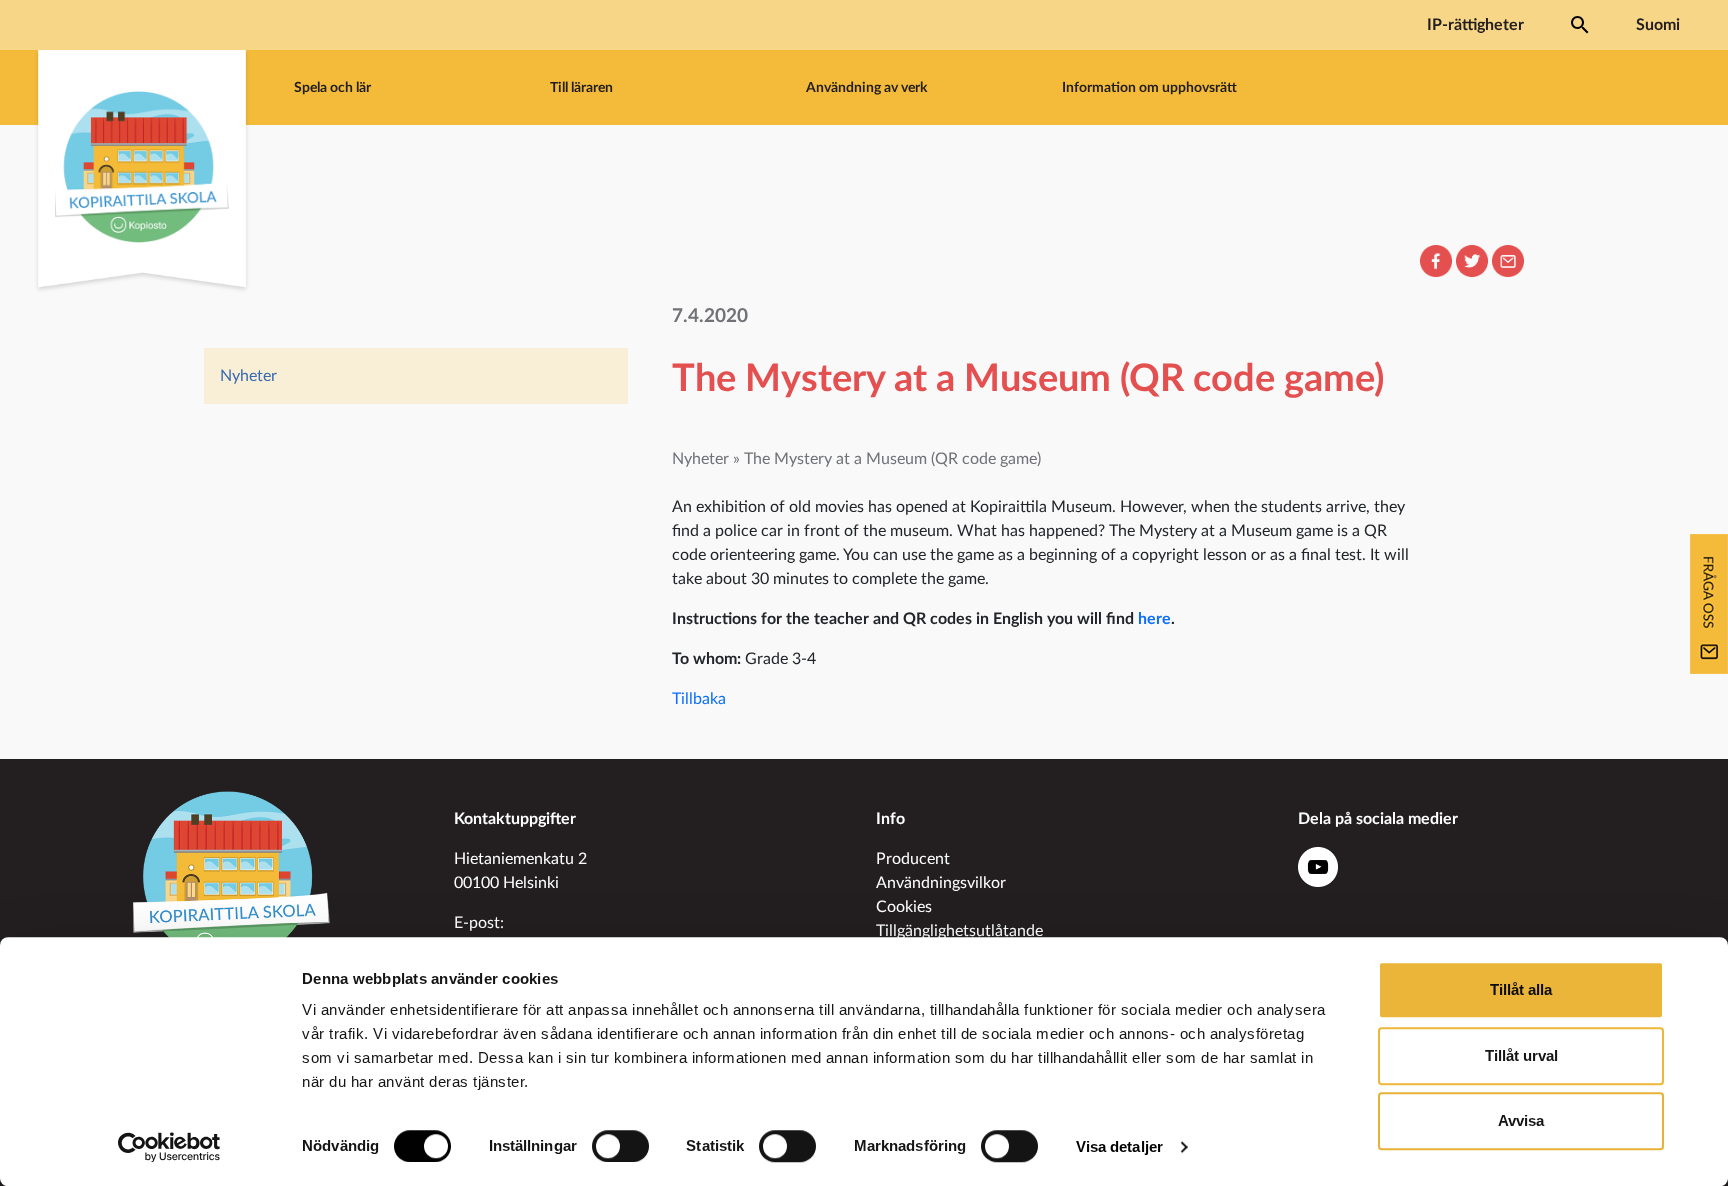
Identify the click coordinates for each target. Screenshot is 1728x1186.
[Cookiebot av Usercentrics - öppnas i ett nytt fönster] (169, 1147)
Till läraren (581, 87)
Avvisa (1521, 1120)
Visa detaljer (1119, 1146)
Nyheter (248, 376)
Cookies (904, 907)
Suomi (1658, 25)
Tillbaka (699, 699)
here (1154, 619)
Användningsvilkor (941, 883)
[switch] (620, 1146)
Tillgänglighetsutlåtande (959, 931)
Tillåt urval (1521, 1055)
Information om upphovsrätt (1149, 87)
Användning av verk (866, 87)
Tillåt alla (1521, 989)
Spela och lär (332, 87)
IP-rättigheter (1475, 25)
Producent (913, 859)
